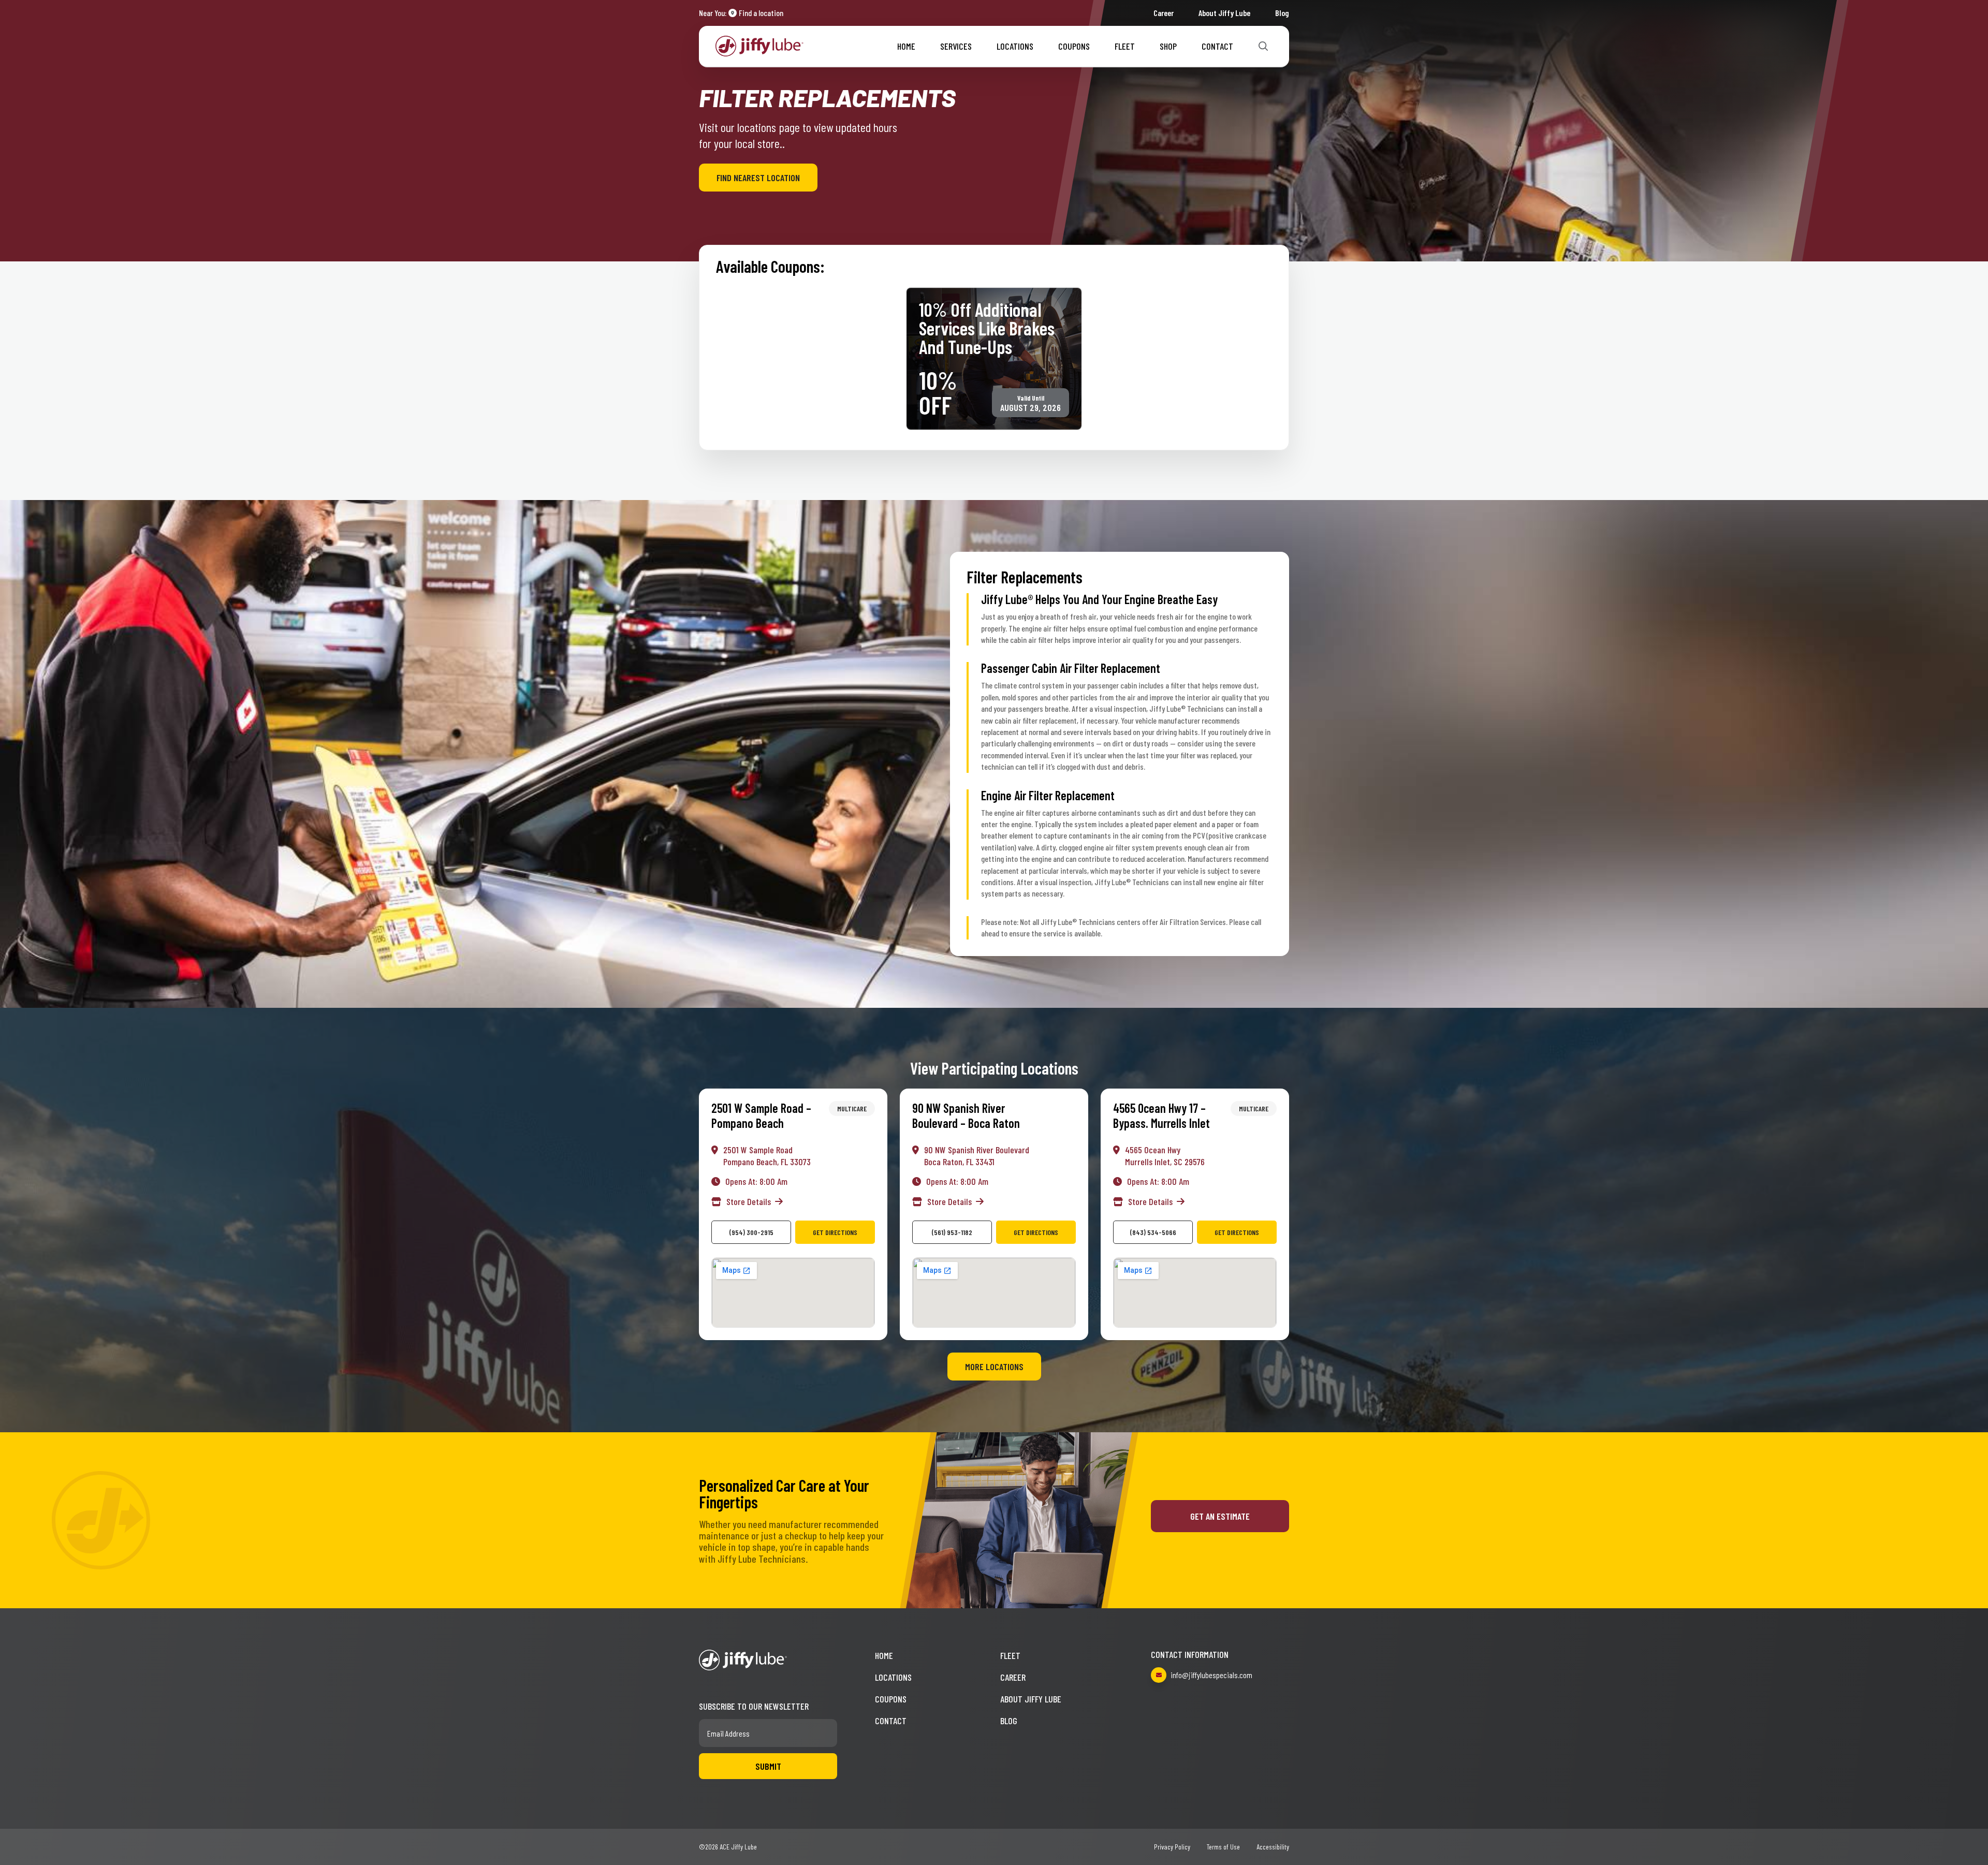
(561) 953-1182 (952, 1232)
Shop (1168, 46)
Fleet (1125, 46)
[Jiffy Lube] (759, 45)
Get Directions (835, 1232)
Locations (1015, 46)
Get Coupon (1033, 378)
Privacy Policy (1172, 1847)
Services (956, 46)
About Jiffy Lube (1224, 13)
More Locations (994, 1367)
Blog (1282, 13)
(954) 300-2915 (751, 1232)
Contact (1217, 46)
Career (1164, 13)
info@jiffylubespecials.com (1211, 1675)
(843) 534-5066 (1153, 1232)
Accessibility (1273, 1847)
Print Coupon (955, 378)
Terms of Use (1223, 1847)
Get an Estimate (1220, 1516)
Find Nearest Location (758, 178)
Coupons (1074, 46)
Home (906, 46)
